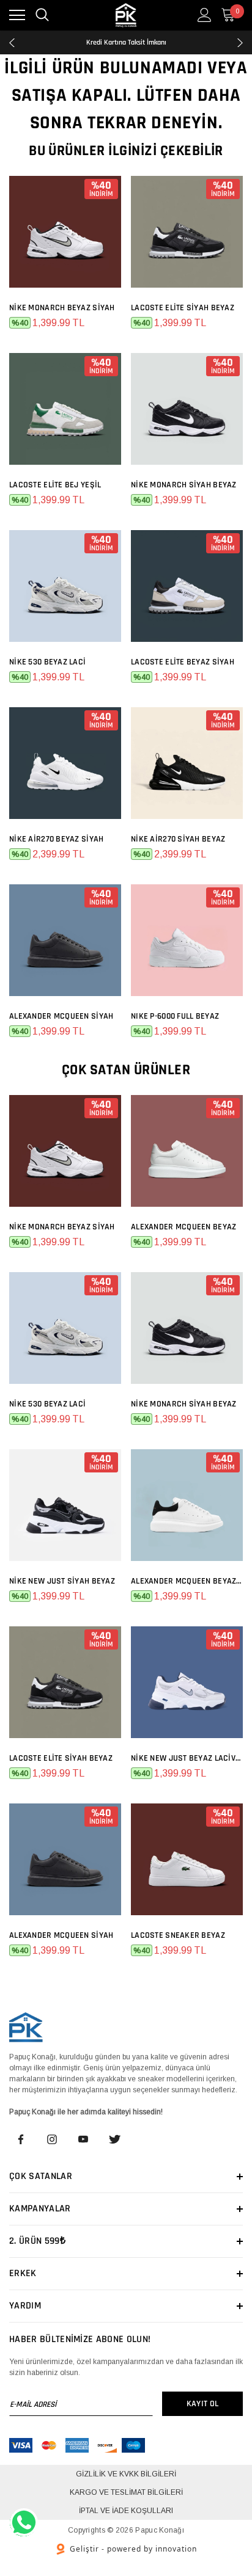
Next (240, 43)
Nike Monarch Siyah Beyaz (184, 485)
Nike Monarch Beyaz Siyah (62, 308)
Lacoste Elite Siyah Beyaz (183, 308)
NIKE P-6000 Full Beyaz (175, 1016)
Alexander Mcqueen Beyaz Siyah (187, 1581)
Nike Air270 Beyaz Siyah (56, 839)
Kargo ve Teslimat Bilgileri (126, 2492)
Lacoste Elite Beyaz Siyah (183, 662)
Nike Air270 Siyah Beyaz (178, 839)
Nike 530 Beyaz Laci (47, 662)
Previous (12, 43)
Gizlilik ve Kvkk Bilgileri (126, 2474)
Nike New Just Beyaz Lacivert (187, 1758)
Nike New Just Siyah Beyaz (62, 1581)
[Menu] (17, 15)
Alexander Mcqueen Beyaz (183, 1227)
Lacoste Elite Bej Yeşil (55, 485)
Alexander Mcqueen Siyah (61, 1016)
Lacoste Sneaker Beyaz (178, 1935)
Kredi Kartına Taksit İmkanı (126, 42)
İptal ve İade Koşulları (126, 2511)
